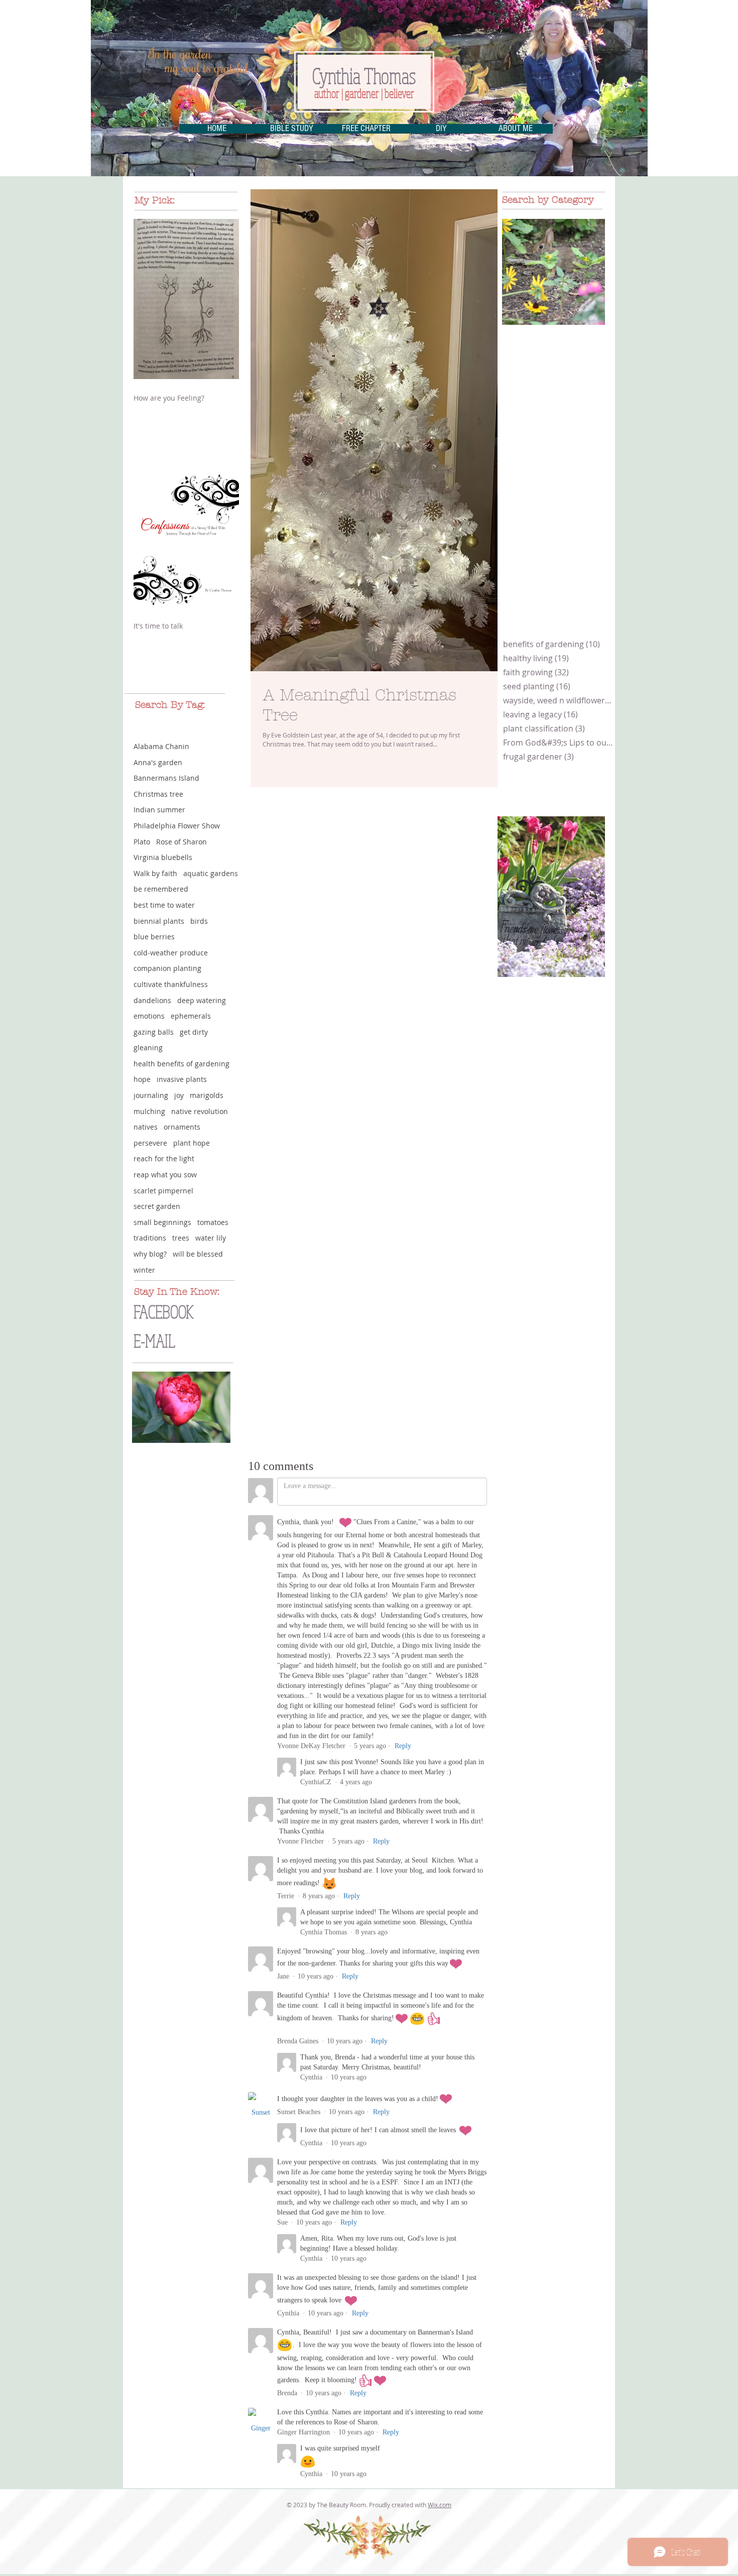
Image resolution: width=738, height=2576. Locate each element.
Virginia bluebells (163, 857)
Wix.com (440, 2505)
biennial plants (159, 921)
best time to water (164, 905)
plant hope (192, 1143)
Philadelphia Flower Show (177, 826)
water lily (211, 1238)
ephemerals (191, 1016)
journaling (151, 1095)
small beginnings (162, 1222)
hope (142, 1079)
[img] (553, 272)
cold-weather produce (171, 953)
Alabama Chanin (161, 746)
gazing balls (154, 1032)
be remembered (161, 889)
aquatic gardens (211, 873)
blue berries (154, 937)
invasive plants (182, 1079)
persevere (150, 1143)
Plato (142, 842)
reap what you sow (165, 1175)
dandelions (152, 1000)
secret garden (157, 1206)
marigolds (207, 1095)
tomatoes (213, 1222)
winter (144, 1270)
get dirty (194, 1032)
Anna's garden (158, 762)
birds (199, 921)
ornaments (182, 1127)
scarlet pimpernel (163, 1191)
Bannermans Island (166, 778)
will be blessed (198, 1254)
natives (146, 1127)
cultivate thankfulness (171, 984)
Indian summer (159, 810)
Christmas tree (158, 794)
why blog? (150, 1254)
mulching (149, 1111)
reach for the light (164, 1158)
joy (179, 1095)
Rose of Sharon (181, 842)
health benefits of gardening (181, 1064)
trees (181, 1238)
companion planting (167, 968)
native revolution (200, 1111)
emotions (149, 1016)
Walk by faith (155, 873)
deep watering (202, 1000)
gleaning (148, 1048)
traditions (150, 1238)
